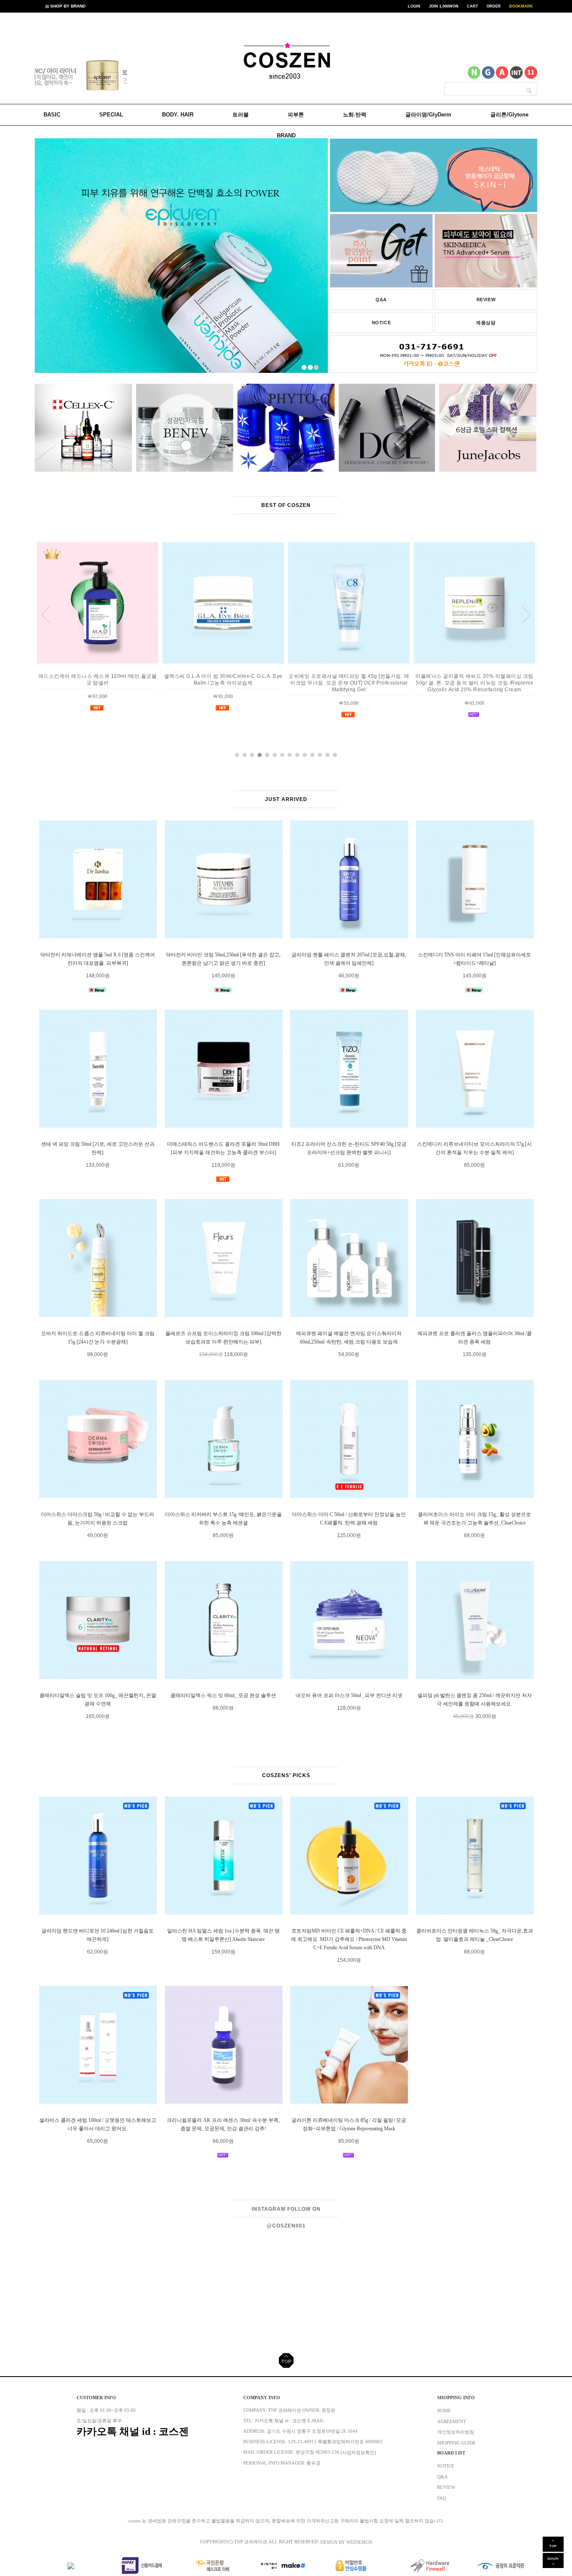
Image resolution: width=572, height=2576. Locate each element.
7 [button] (282, 755)
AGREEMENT (452, 2421)
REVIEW (486, 300)
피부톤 (296, 115)
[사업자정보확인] (358, 2453)
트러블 (241, 115)
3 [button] (252, 755)
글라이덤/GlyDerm (428, 115)
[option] (79, 75)
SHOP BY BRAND (67, 6)
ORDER (494, 6)
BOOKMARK (521, 6)
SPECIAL (111, 115)
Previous (52, 77)
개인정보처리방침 (456, 2432)
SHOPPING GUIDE (456, 2443)
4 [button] (260, 755)
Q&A (381, 300)
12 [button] (320, 755)
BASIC (52, 115)
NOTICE (381, 323)
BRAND (286, 136)
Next (110, 77)
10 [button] (305, 755)
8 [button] (290, 755)
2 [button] (245, 755)
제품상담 (486, 323)
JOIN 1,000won (444, 6)
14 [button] (335, 755)
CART (473, 6)
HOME (444, 2411)
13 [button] (327, 755)
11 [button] (312, 755)
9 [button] (297, 755)
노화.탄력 (355, 115)
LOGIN (414, 6)
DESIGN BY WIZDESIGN (346, 2542)
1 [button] (237, 755)
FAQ (442, 2498)
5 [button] (267, 755)
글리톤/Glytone (509, 115)
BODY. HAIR (178, 115)
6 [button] (275, 755)
